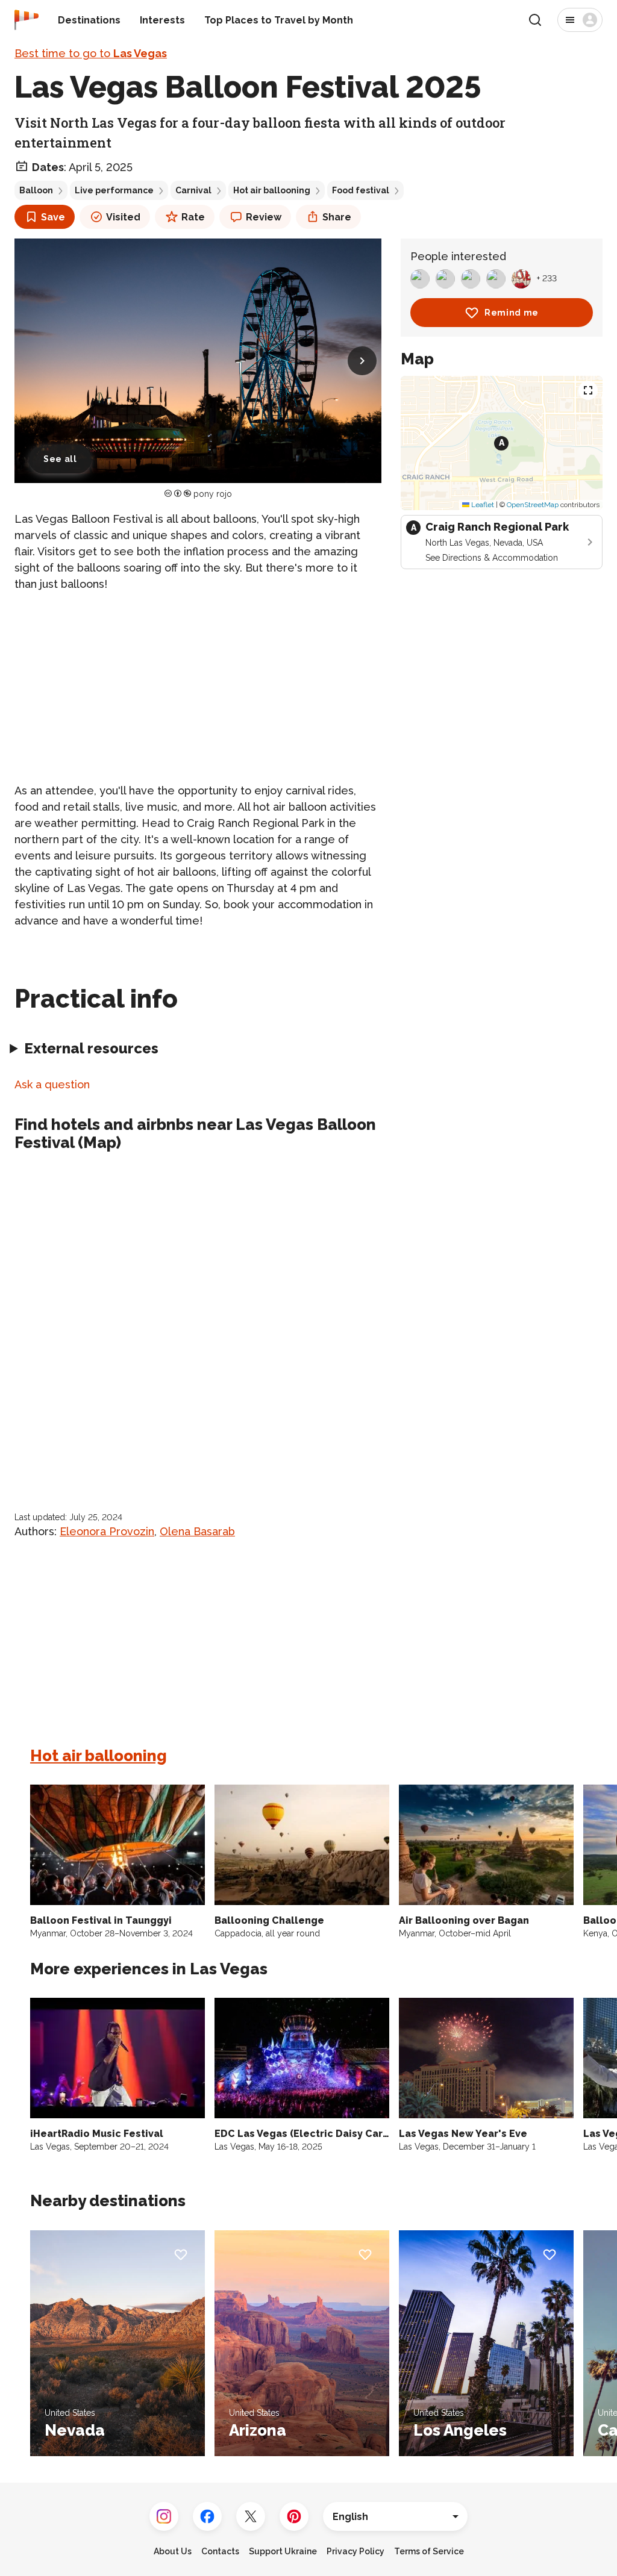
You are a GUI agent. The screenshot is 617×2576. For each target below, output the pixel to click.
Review (264, 217)
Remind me (512, 313)
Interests (162, 20)
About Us (173, 2551)
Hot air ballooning (272, 190)
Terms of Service (429, 2551)
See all (60, 459)
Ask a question (52, 1084)
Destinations (89, 20)
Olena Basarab (197, 1531)
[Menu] (580, 20)
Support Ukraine (283, 2551)
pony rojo (213, 494)
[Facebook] (207, 2516)
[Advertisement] (198, 687)
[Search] (535, 20)
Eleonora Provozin (107, 1531)
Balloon (36, 190)
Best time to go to (91, 53)
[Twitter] (251, 2516)
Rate (193, 217)
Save (53, 217)
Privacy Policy (355, 2551)
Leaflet (482, 505)
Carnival (193, 190)
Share (337, 217)
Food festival (361, 190)
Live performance (114, 190)
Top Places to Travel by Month (279, 20)
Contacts (220, 2551)
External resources (91, 1048)
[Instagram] (164, 2516)
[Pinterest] (294, 2516)
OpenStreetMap (533, 505)
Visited (123, 217)
